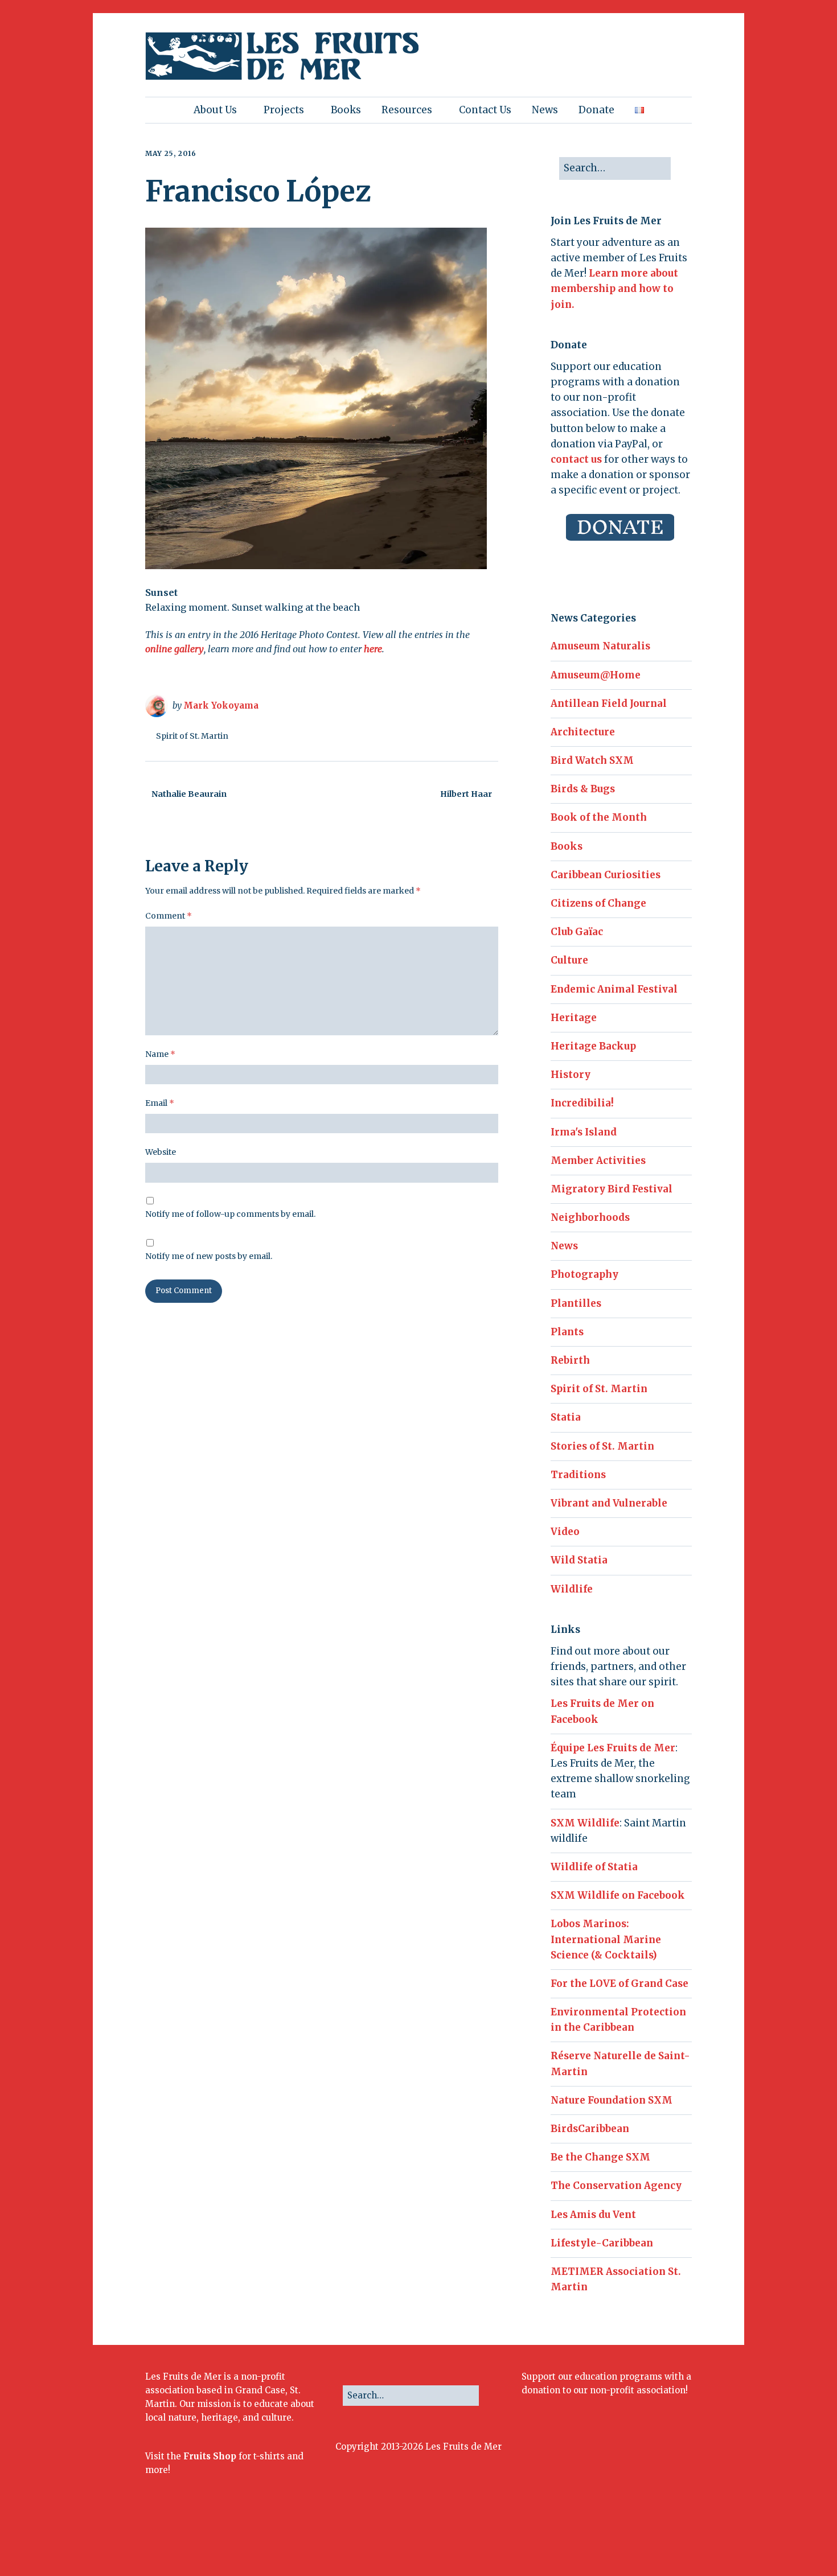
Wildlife (572, 1589)
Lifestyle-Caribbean (602, 2243)
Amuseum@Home (596, 675)
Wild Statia (579, 1560)
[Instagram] (613, 2539)
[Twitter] (598, 2539)
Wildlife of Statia (594, 1867)
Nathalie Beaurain (189, 794)
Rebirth (570, 1360)
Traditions (578, 1475)
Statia (566, 1417)
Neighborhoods (590, 1217)
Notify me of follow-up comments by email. (230, 1214)
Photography (584, 1274)
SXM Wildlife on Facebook (618, 1895)
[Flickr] (627, 2539)
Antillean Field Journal (609, 703)
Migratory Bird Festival (612, 1189)
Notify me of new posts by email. (209, 1256)
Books (346, 110)
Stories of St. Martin (602, 1446)
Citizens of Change (598, 903)
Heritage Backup (593, 1046)
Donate (596, 110)
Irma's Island (584, 1132)
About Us (215, 110)
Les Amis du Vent (593, 2215)
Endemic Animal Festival (614, 989)
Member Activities (598, 1161)
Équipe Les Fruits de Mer (613, 1748)
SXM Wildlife (585, 1823)
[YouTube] (642, 2539)
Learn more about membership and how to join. (614, 289)
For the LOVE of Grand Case (619, 1984)
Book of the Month (599, 817)
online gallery (175, 649)
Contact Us (485, 110)
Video (565, 1532)
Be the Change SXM (600, 2157)
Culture (569, 960)
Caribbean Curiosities (606, 875)
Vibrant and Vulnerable (609, 1503)
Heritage (574, 1018)
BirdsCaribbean (590, 2129)
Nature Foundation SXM (612, 2100)
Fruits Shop (210, 2456)
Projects (284, 110)
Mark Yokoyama (221, 705)
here (373, 649)
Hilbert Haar (466, 794)
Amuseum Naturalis (600, 646)
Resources (407, 110)
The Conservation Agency (616, 2186)
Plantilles (576, 1303)
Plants (567, 1332)
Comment (169, 916)
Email (160, 1103)
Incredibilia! (582, 1103)
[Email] (661, 2539)
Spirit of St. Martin (192, 736)
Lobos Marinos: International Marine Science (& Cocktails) (606, 1939)
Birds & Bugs (583, 789)
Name (160, 1054)
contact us (576, 459)
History (571, 1075)
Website (161, 1152)
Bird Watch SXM (592, 760)
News (545, 110)
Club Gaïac (577, 932)
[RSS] (683, 2539)
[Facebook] (583, 2539)
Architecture (583, 732)
